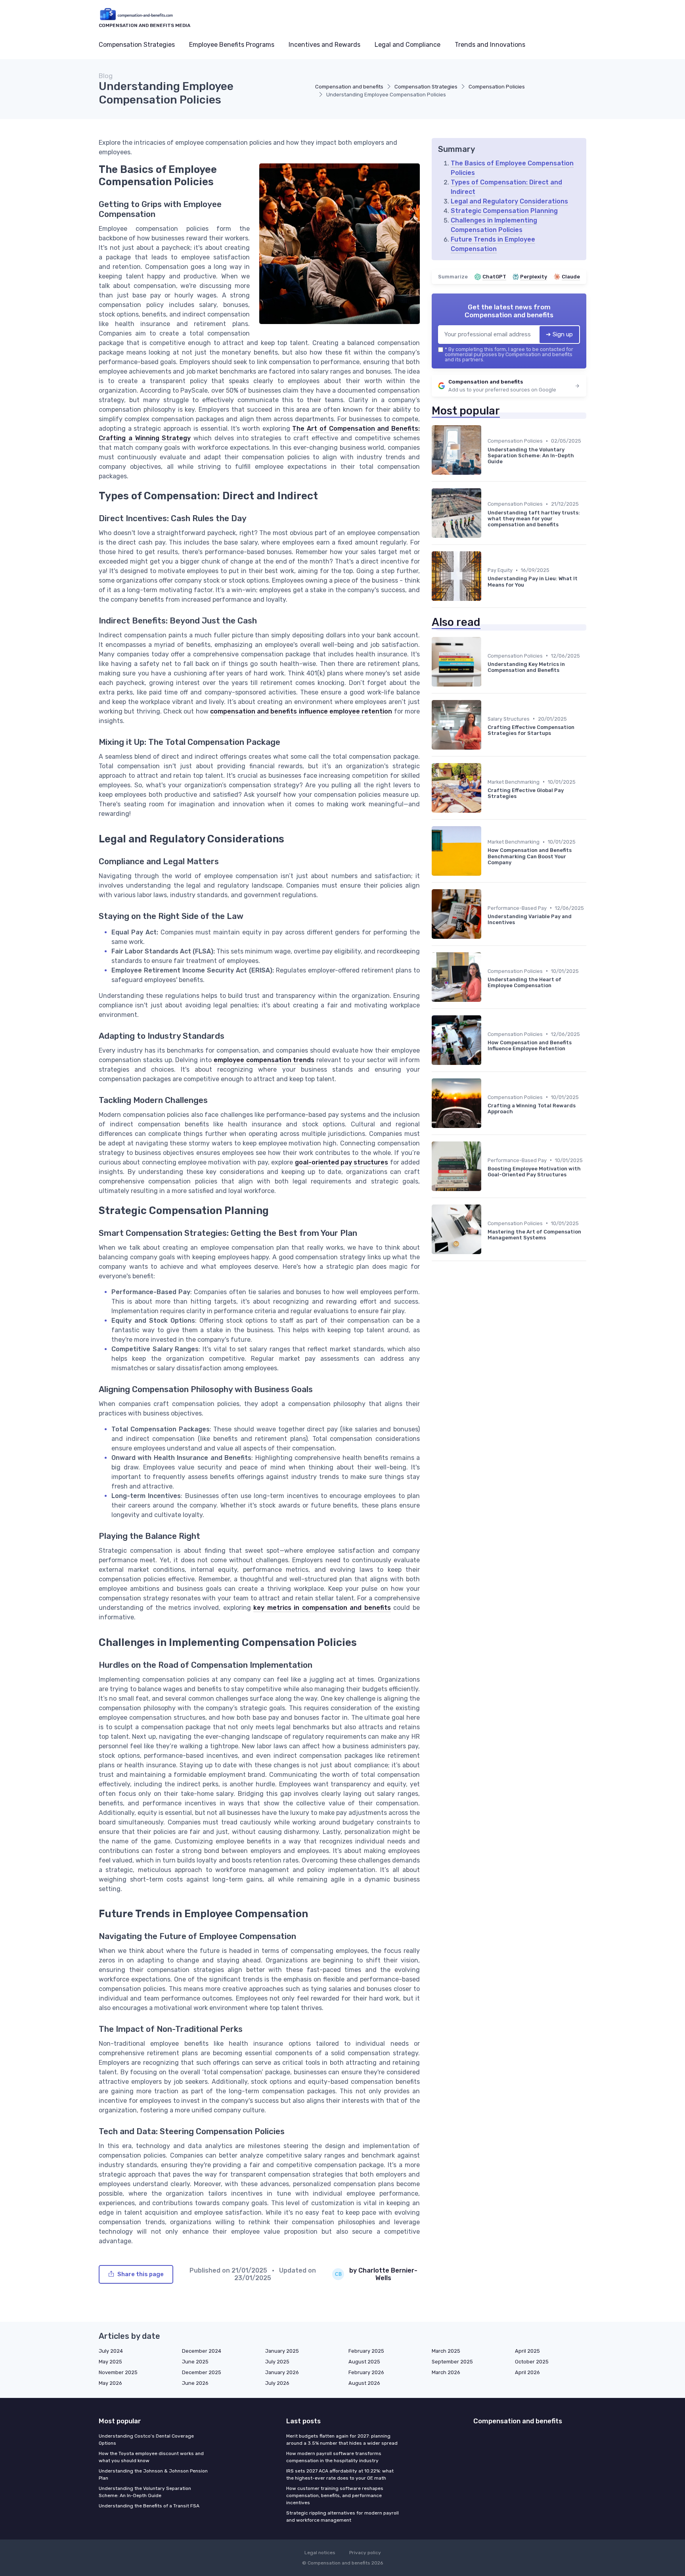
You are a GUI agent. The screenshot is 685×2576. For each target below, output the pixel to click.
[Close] (486, 1300)
